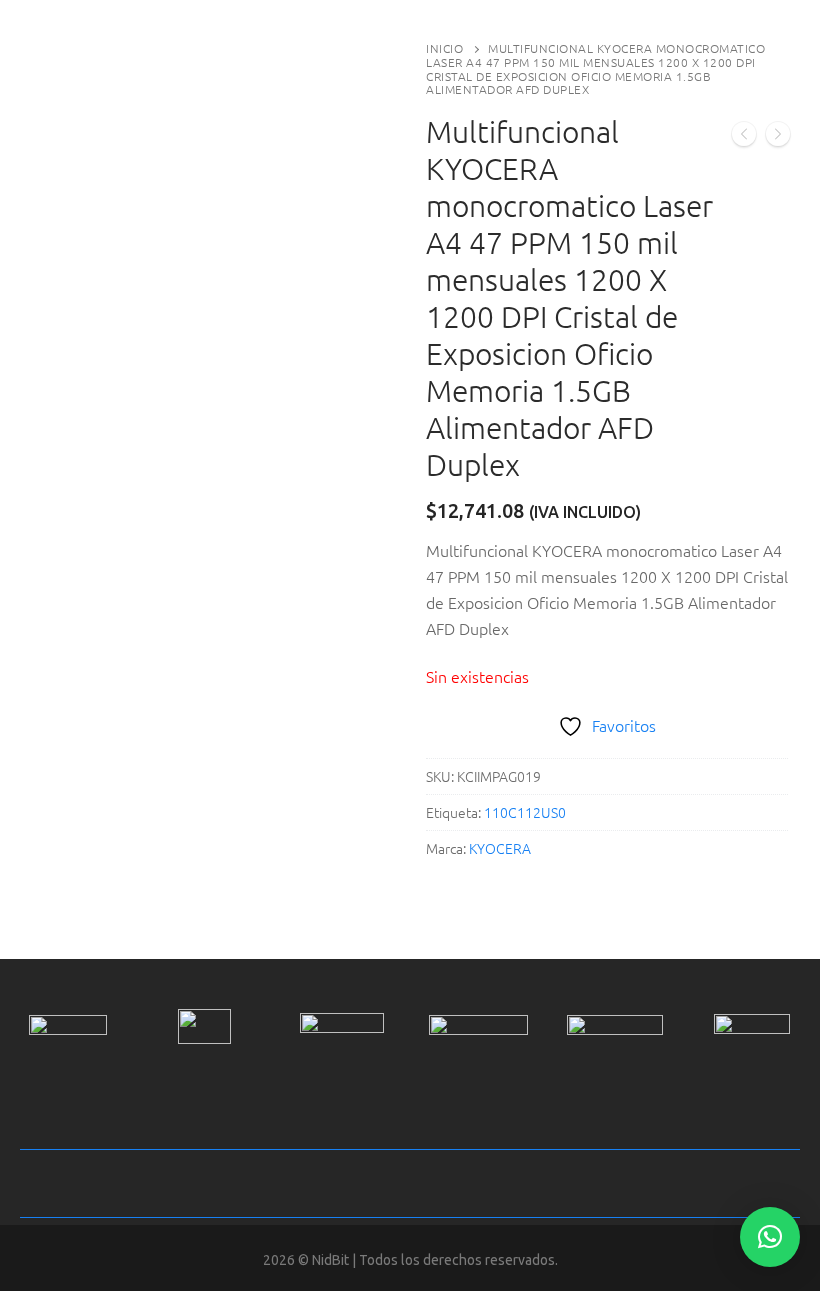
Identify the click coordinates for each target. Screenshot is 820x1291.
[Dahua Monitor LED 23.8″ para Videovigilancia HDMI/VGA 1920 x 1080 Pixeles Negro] (744, 137)
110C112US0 (525, 812)
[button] (770, 1237)
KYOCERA (500, 848)
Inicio (444, 48)
